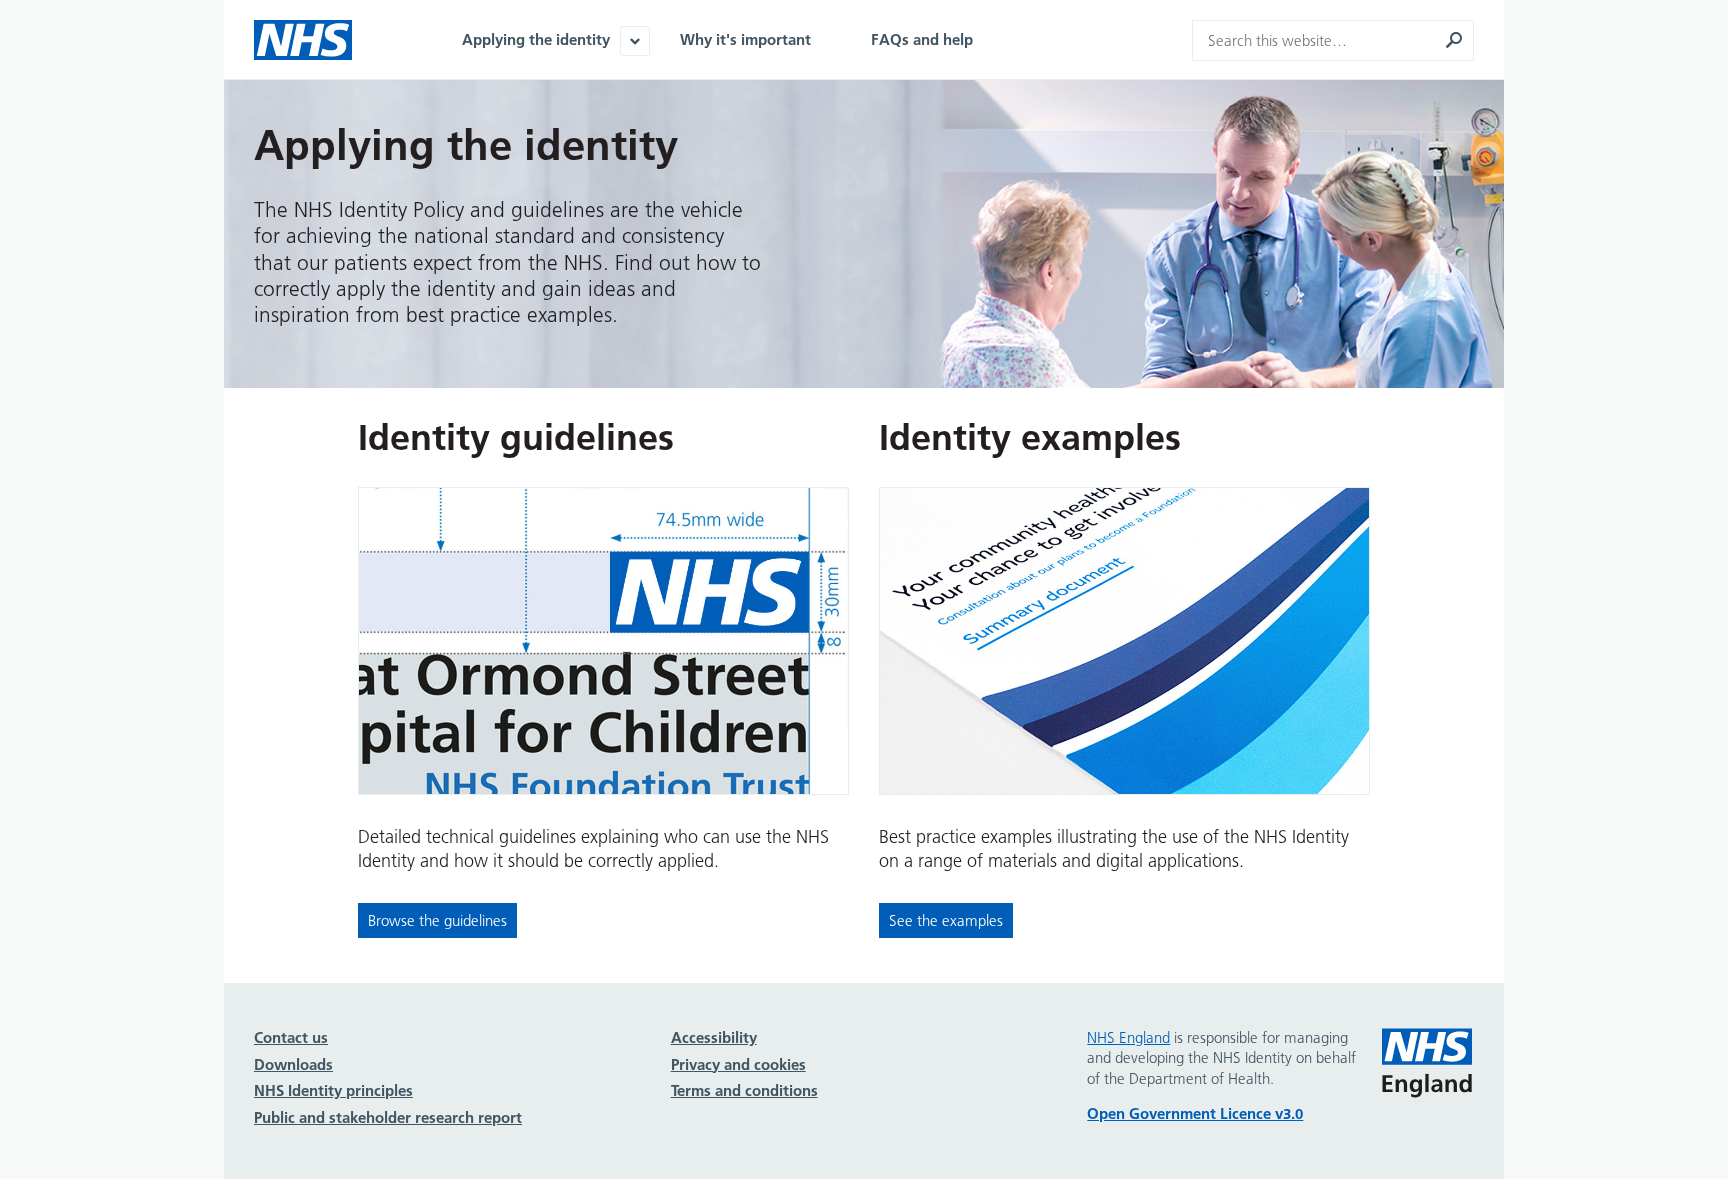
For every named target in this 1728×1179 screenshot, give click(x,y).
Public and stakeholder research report (388, 1117)
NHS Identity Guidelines (303, 40)
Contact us (291, 1037)
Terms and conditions (744, 1090)
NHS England (1428, 1063)
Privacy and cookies (738, 1064)
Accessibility (714, 1037)
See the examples (946, 920)
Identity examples (1030, 437)
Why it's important (745, 39)
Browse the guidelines (437, 920)
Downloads (293, 1064)
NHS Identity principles (333, 1090)
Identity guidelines (516, 437)
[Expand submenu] (635, 41)
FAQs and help (922, 39)
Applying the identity (536, 39)
